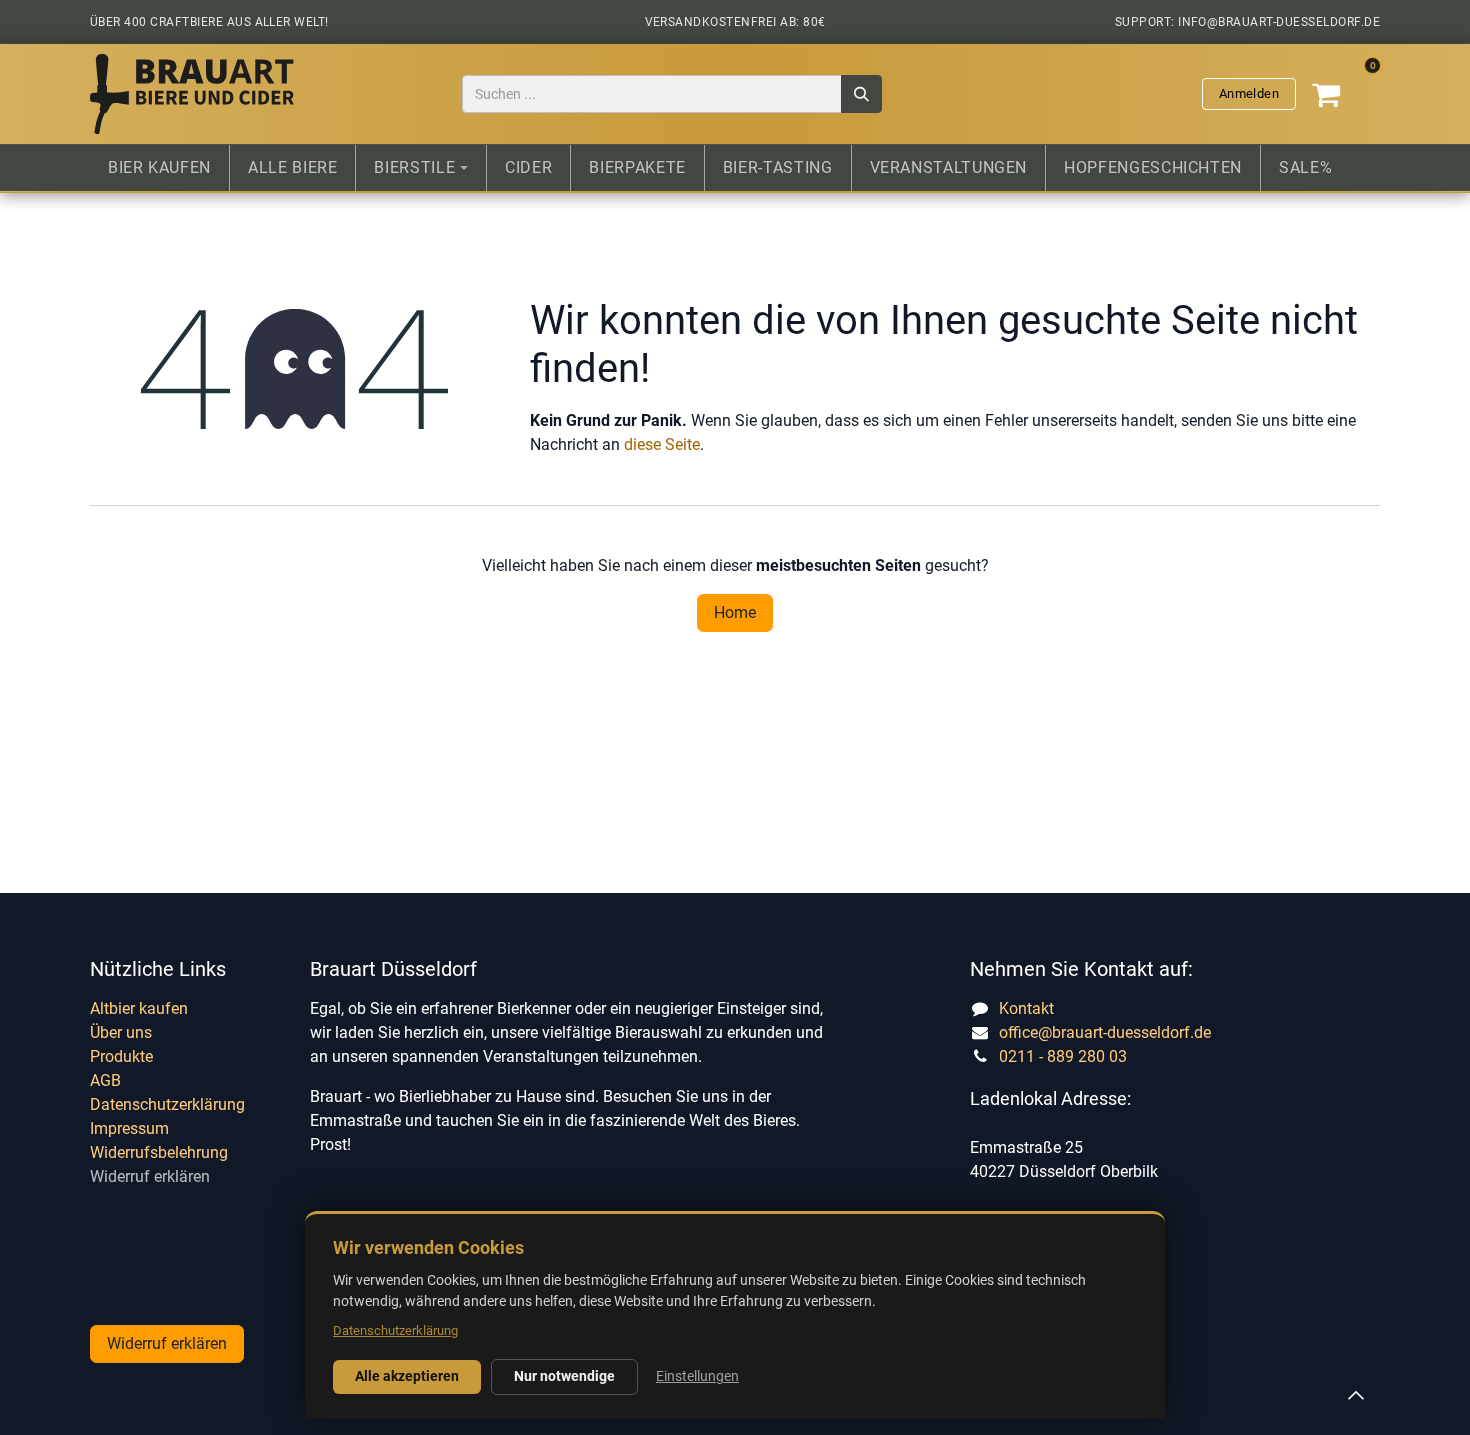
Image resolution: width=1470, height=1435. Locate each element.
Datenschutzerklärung (167, 1104)
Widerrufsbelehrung (159, 1152)
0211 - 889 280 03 (1063, 1056)
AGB (105, 1080)
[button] (1356, 1395)
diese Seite (662, 444)
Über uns (121, 1032)
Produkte (121, 1056)
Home (735, 612)
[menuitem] (159, 168)
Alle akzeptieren (407, 1376)
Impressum (129, 1128)
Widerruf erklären (150, 1176)
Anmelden (1249, 93)
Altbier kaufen (139, 1008)
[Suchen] (861, 94)
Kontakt (1026, 1008)
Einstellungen (697, 1376)
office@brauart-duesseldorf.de (1105, 1032)
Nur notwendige (564, 1376)
